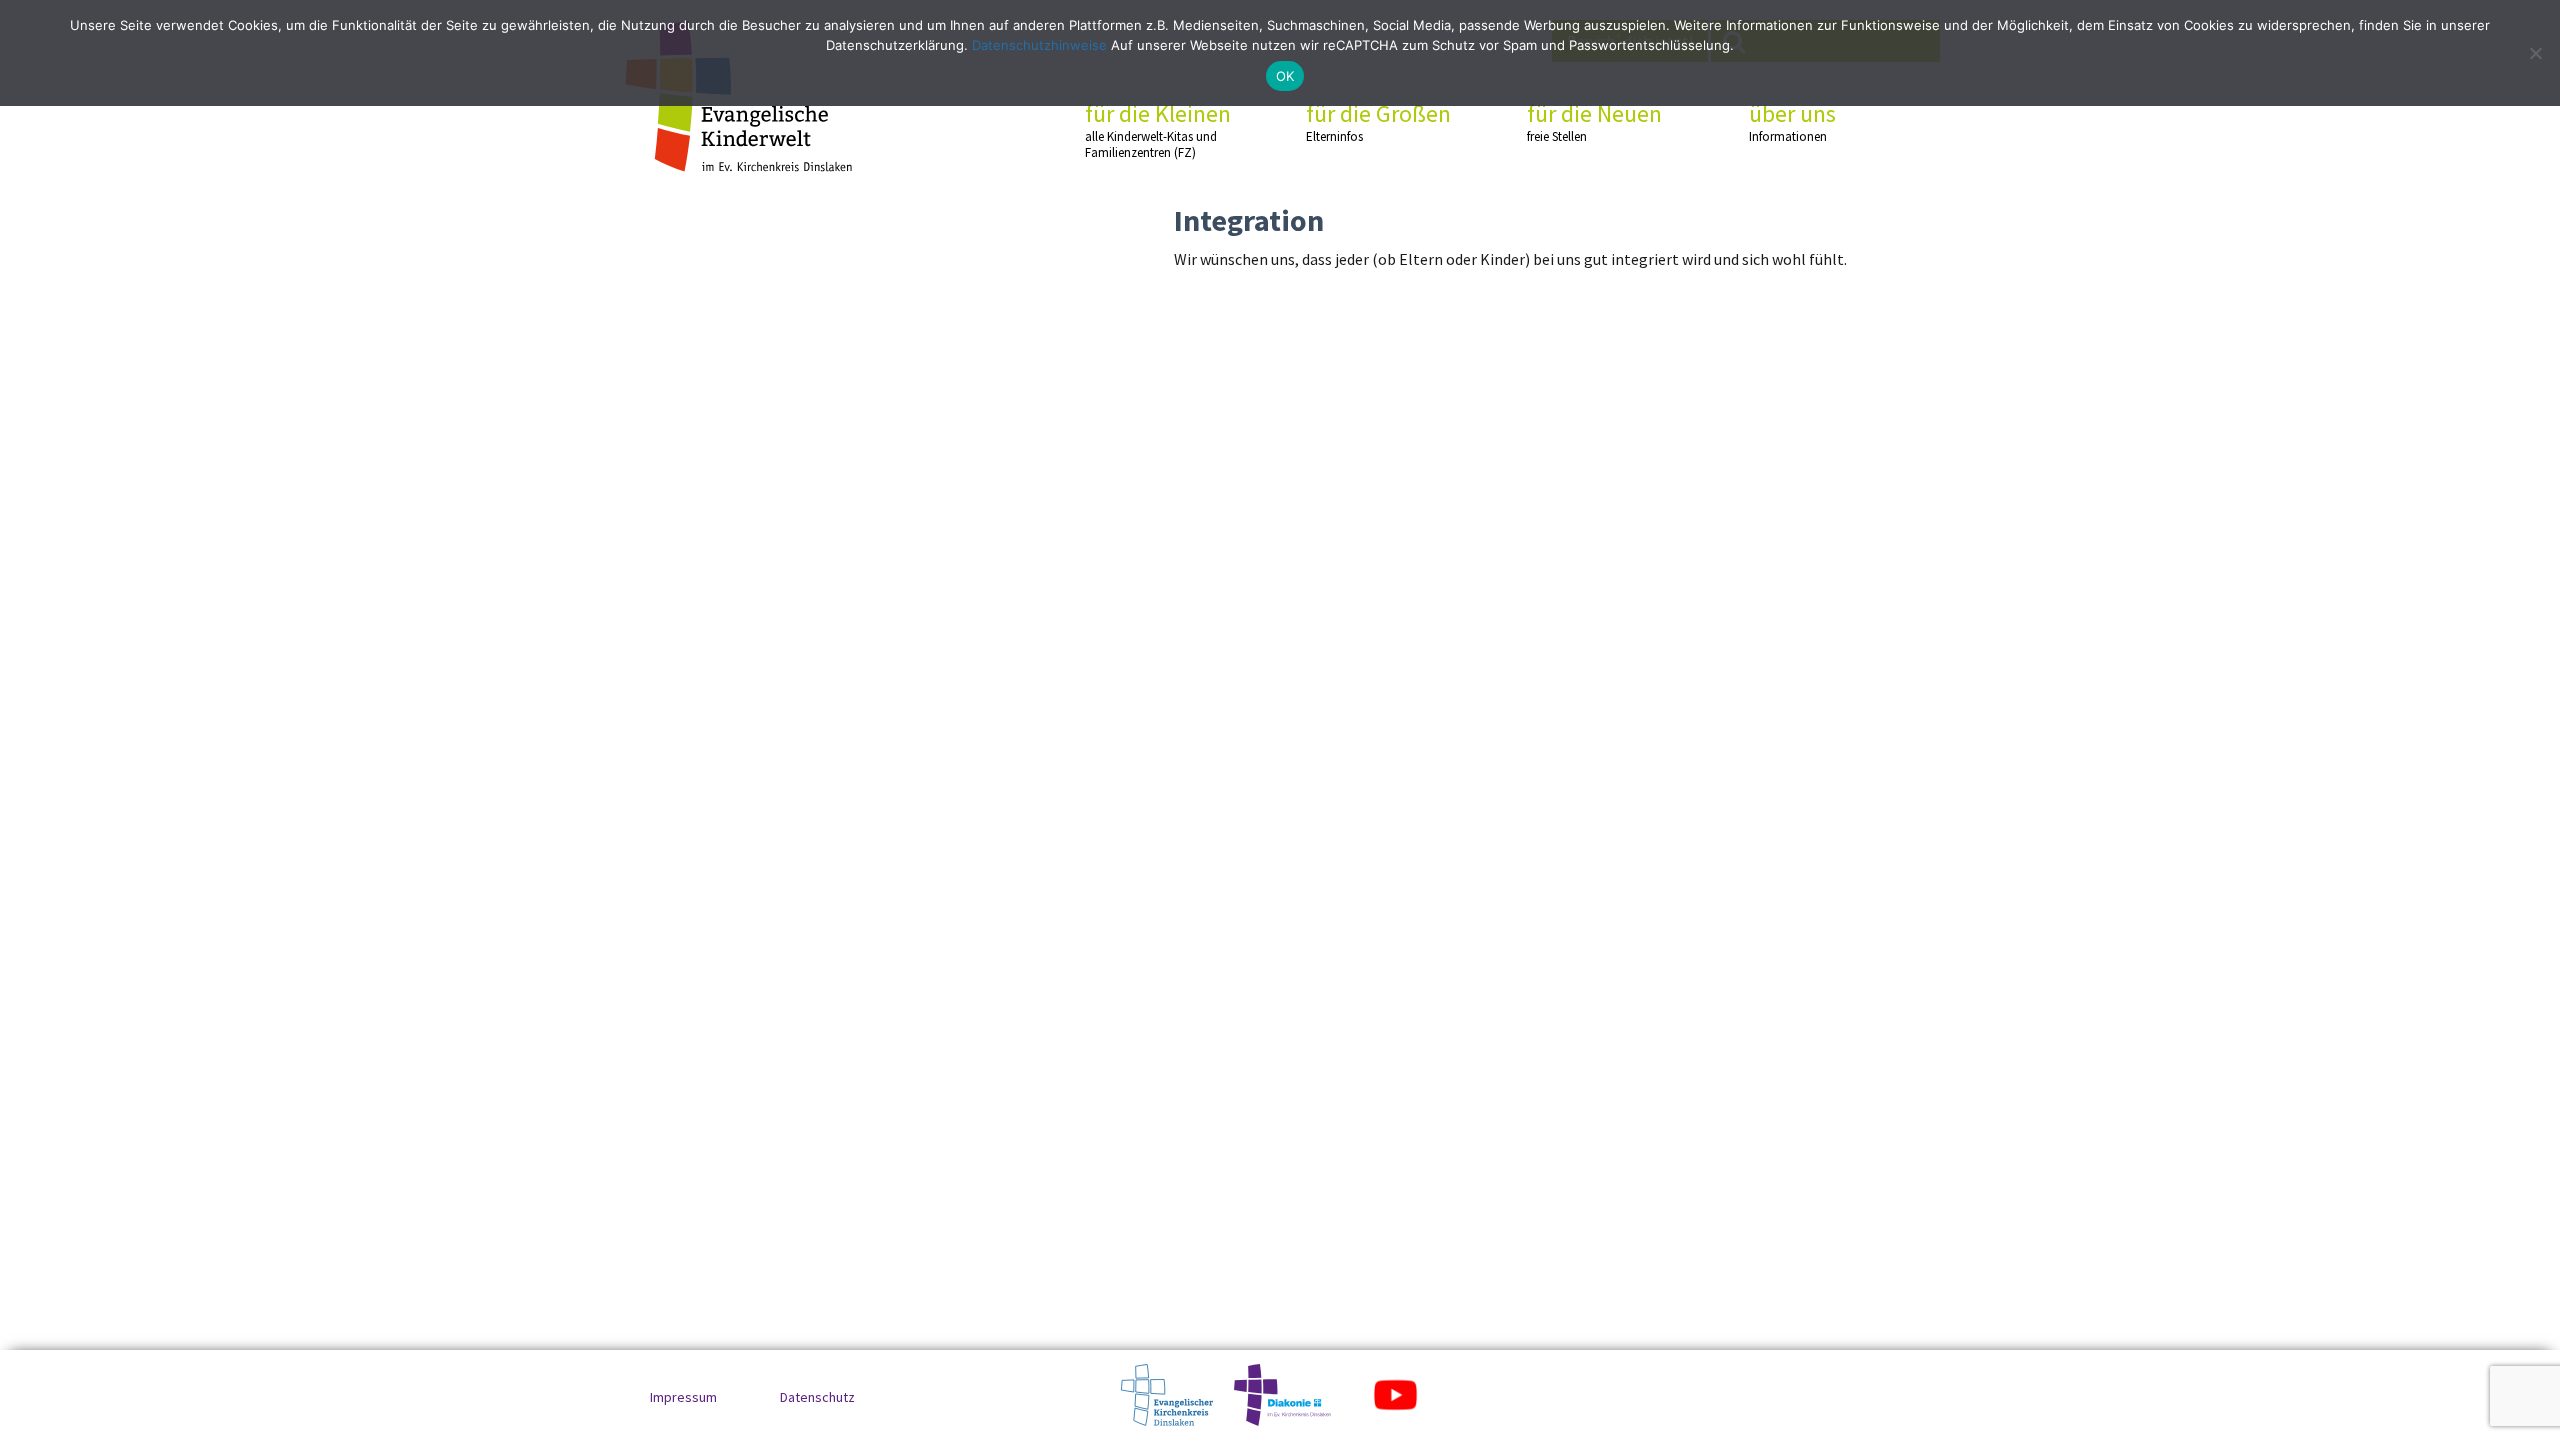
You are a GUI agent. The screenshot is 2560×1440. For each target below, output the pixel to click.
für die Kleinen (1158, 130)
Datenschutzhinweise (1039, 45)
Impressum (683, 1397)
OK (1285, 76)
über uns (1792, 122)
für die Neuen (1594, 122)
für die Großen (1378, 122)
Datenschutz (817, 1397)
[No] (2535, 53)
